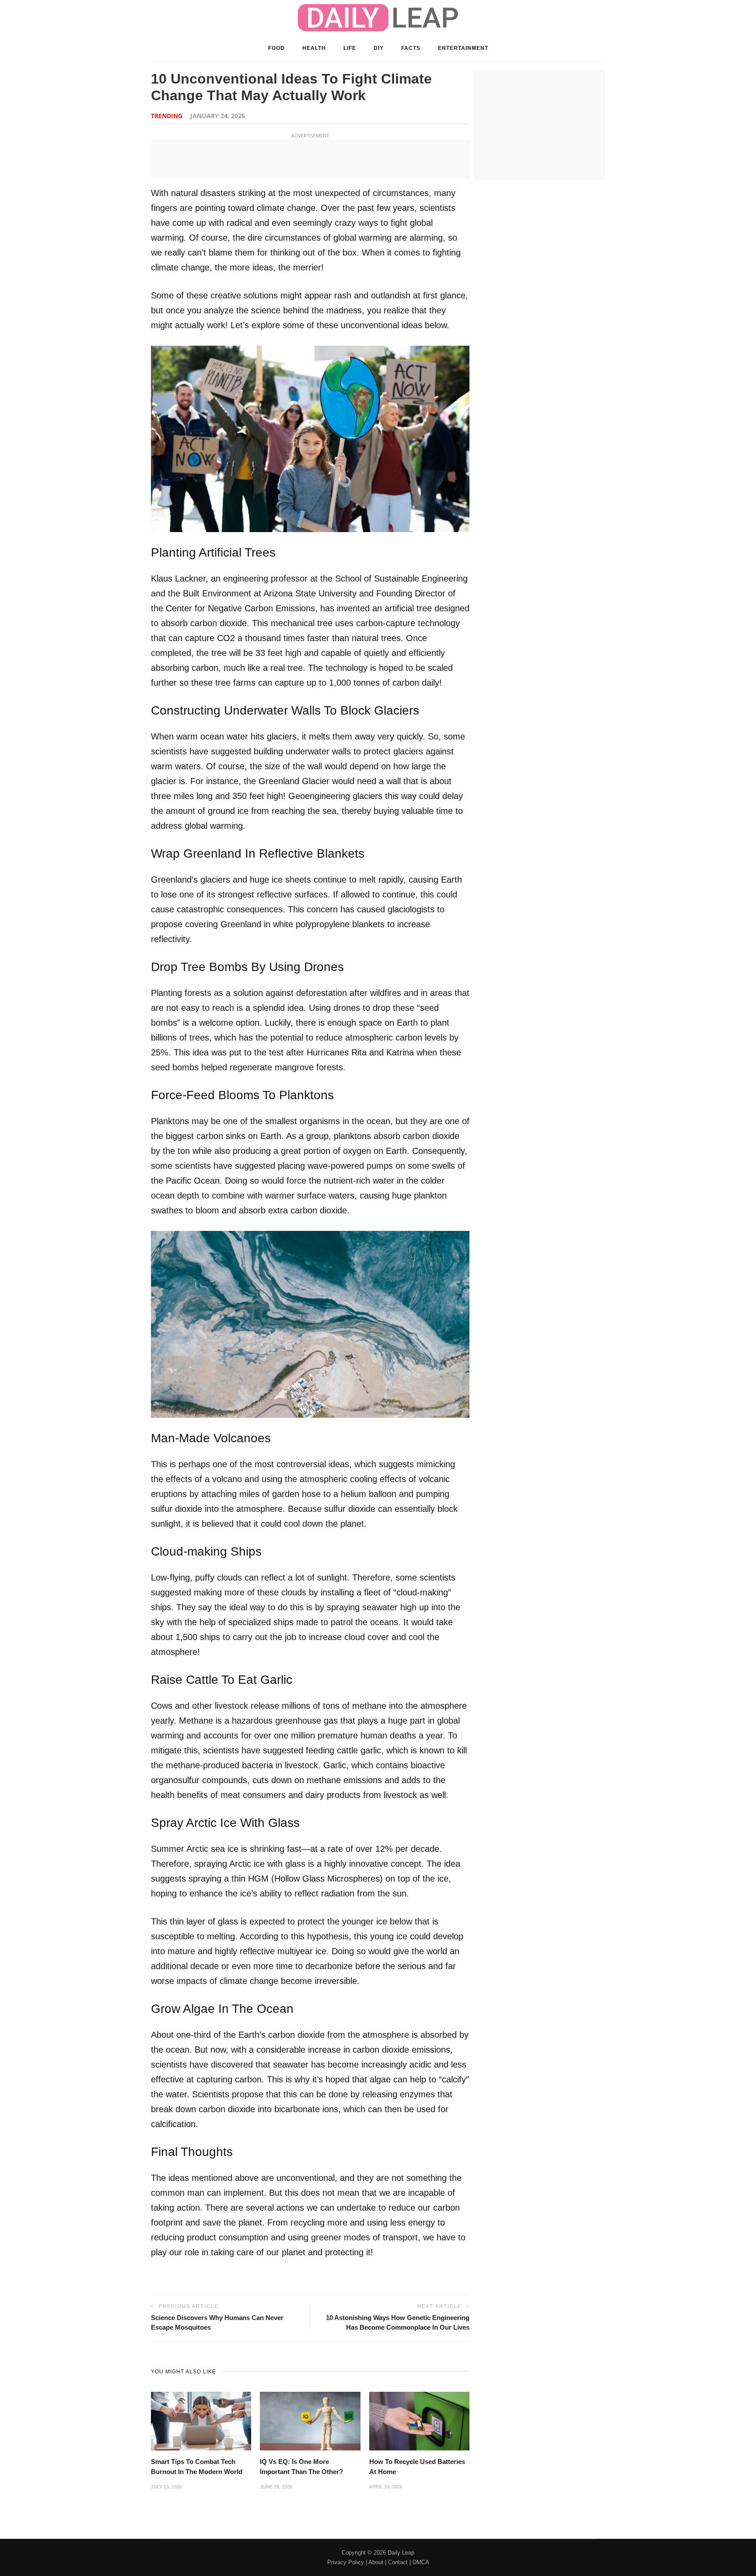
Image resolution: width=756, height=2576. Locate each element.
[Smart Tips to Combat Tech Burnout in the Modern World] (201, 2420)
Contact (398, 2562)
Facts (411, 48)
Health (314, 48)
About (376, 2562)
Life (350, 48)
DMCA (421, 2562)
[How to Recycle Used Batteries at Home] (419, 2420)
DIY (379, 48)
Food (276, 48)
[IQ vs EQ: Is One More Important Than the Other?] (310, 2420)
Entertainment (463, 48)
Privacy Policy (346, 2562)
